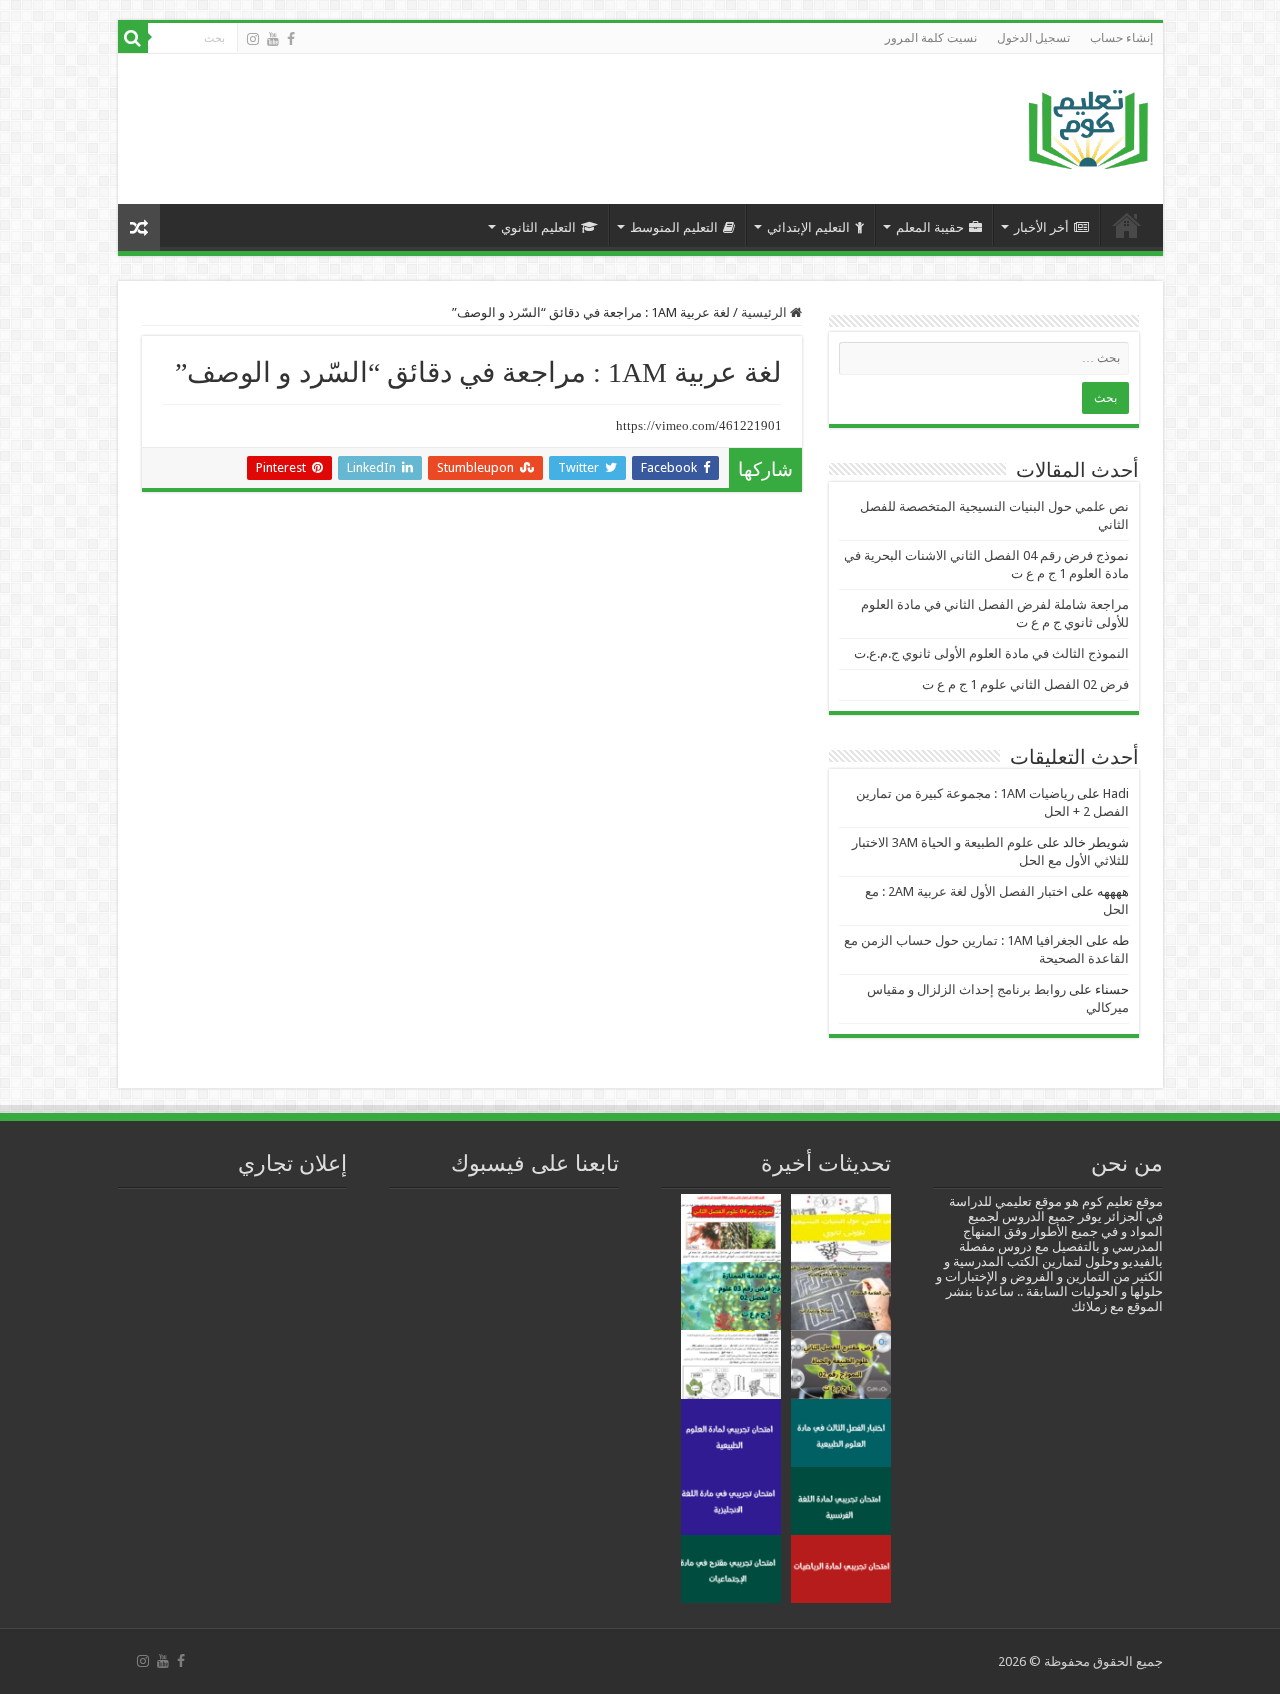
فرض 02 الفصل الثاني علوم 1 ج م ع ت (1025, 684)
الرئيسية (1127, 225)
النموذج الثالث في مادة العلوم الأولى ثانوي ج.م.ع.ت (991, 653)
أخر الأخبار (1041, 227)
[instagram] (253, 39)
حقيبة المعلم (930, 227)
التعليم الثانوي (538, 227)
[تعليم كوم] (1088, 124)
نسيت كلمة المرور (931, 38)
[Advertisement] (493, 119)
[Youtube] (273, 39)
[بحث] (133, 38)
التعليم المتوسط (674, 227)
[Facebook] (291, 39)
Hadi (1116, 793)
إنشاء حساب (1121, 38)
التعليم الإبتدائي (808, 227)
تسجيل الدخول (1033, 38)
